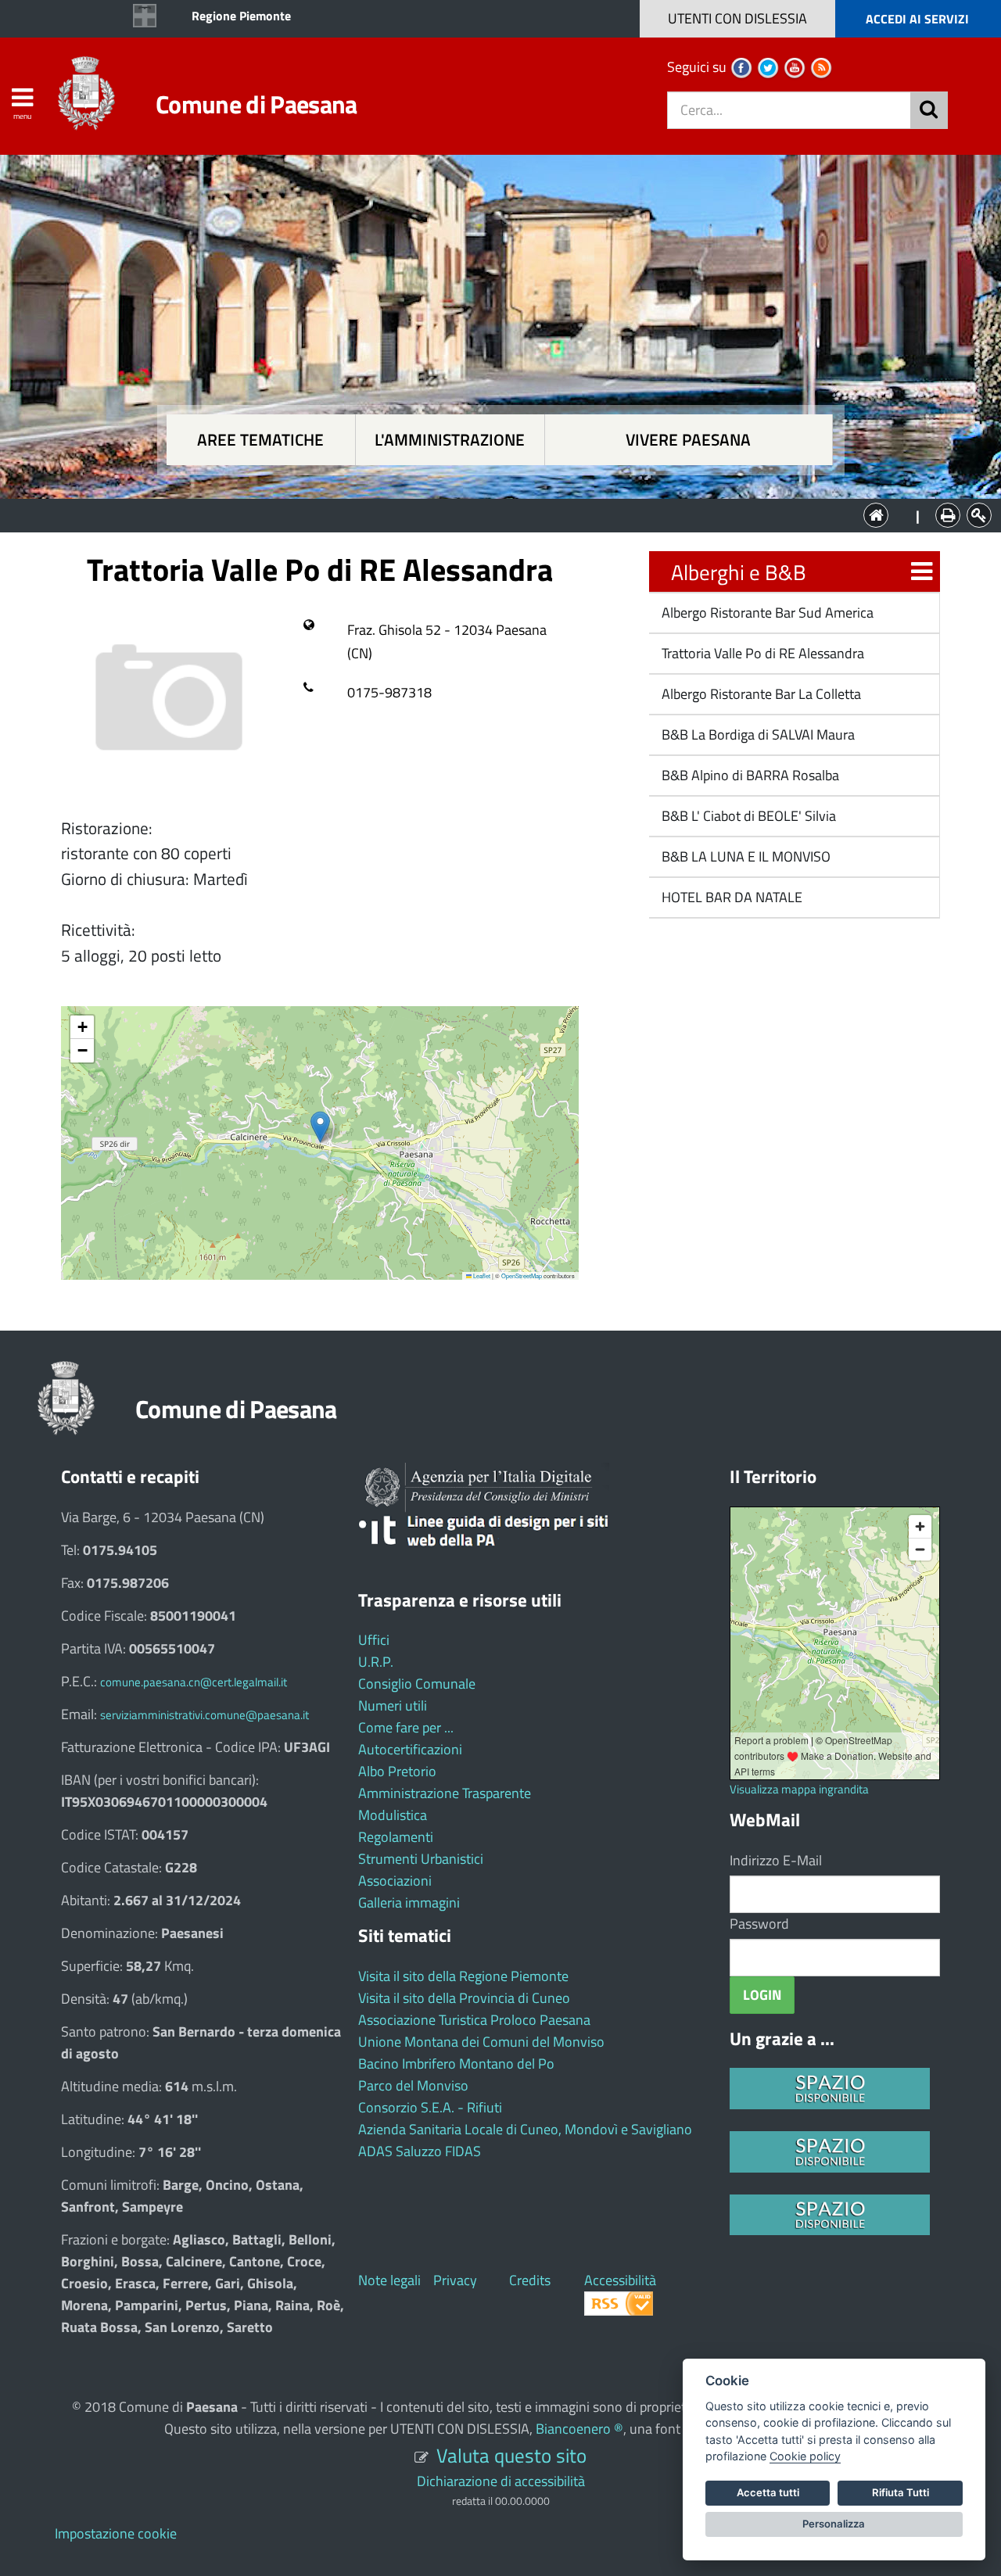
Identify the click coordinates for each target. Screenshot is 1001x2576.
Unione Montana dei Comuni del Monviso (481, 2042)
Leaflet (481, 1275)
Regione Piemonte (241, 16)
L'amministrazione (450, 440)
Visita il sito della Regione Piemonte (463, 1976)
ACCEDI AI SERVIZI (917, 19)
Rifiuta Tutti (901, 2492)
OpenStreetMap (522, 1275)
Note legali (389, 2280)
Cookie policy (805, 2456)
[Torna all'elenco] (922, 572)
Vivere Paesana (688, 440)
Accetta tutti (768, 2492)
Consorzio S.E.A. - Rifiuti (430, 2107)
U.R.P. (376, 1662)
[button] (320, 1127)
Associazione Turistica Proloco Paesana (474, 2020)
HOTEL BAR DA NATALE (730, 897)
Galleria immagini (409, 1902)
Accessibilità (620, 2280)
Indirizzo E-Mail (776, 1860)
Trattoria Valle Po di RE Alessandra (761, 653)
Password (759, 1924)
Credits (530, 2280)
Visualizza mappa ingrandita (799, 1789)
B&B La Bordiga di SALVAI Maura (757, 734)
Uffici (374, 1640)
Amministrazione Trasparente (445, 1793)
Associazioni (395, 1881)
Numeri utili (393, 1705)
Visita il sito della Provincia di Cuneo (464, 1998)
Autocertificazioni (410, 1749)
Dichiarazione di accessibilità (501, 2481)
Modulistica (393, 1815)
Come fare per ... (406, 1727)
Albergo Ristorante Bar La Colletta (760, 694)
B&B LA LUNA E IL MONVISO (744, 856)
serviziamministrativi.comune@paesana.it (205, 1715)
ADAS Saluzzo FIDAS (420, 2151)
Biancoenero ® (579, 2429)
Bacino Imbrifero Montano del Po (456, 2064)
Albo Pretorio (397, 1771)
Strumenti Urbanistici (421, 1859)
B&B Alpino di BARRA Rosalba (749, 775)
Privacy (455, 2280)
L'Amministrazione (489, 514)
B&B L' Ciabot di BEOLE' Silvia (747, 816)
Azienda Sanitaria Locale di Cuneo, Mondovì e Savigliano (525, 2129)
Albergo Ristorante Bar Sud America (766, 613)
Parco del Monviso (413, 2085)
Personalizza (834, 2524)
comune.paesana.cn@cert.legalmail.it (194, 1682)
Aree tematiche (260, 440)
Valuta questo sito (511, 2455)
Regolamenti (396, 1837)
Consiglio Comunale (417, 1684)
